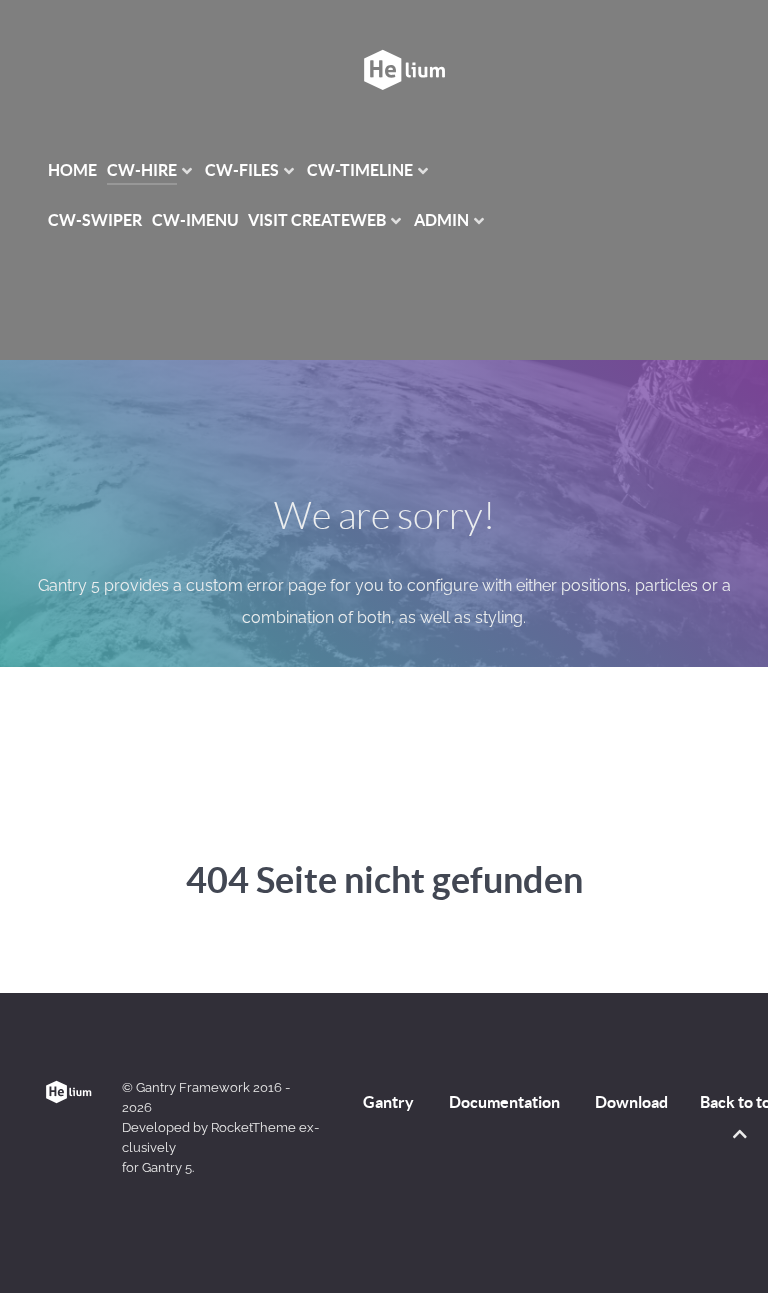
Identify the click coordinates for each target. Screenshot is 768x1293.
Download (631, 1102)
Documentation (504, 1102)
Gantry (388, 1102)
